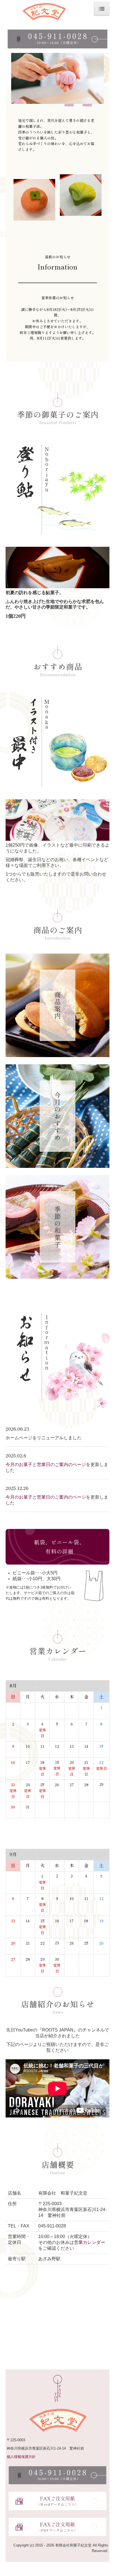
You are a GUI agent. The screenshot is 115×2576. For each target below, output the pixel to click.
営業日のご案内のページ (61, 1465)
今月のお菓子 (19, 1465)
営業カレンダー (90, 2242)
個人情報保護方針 (21, 2457)
